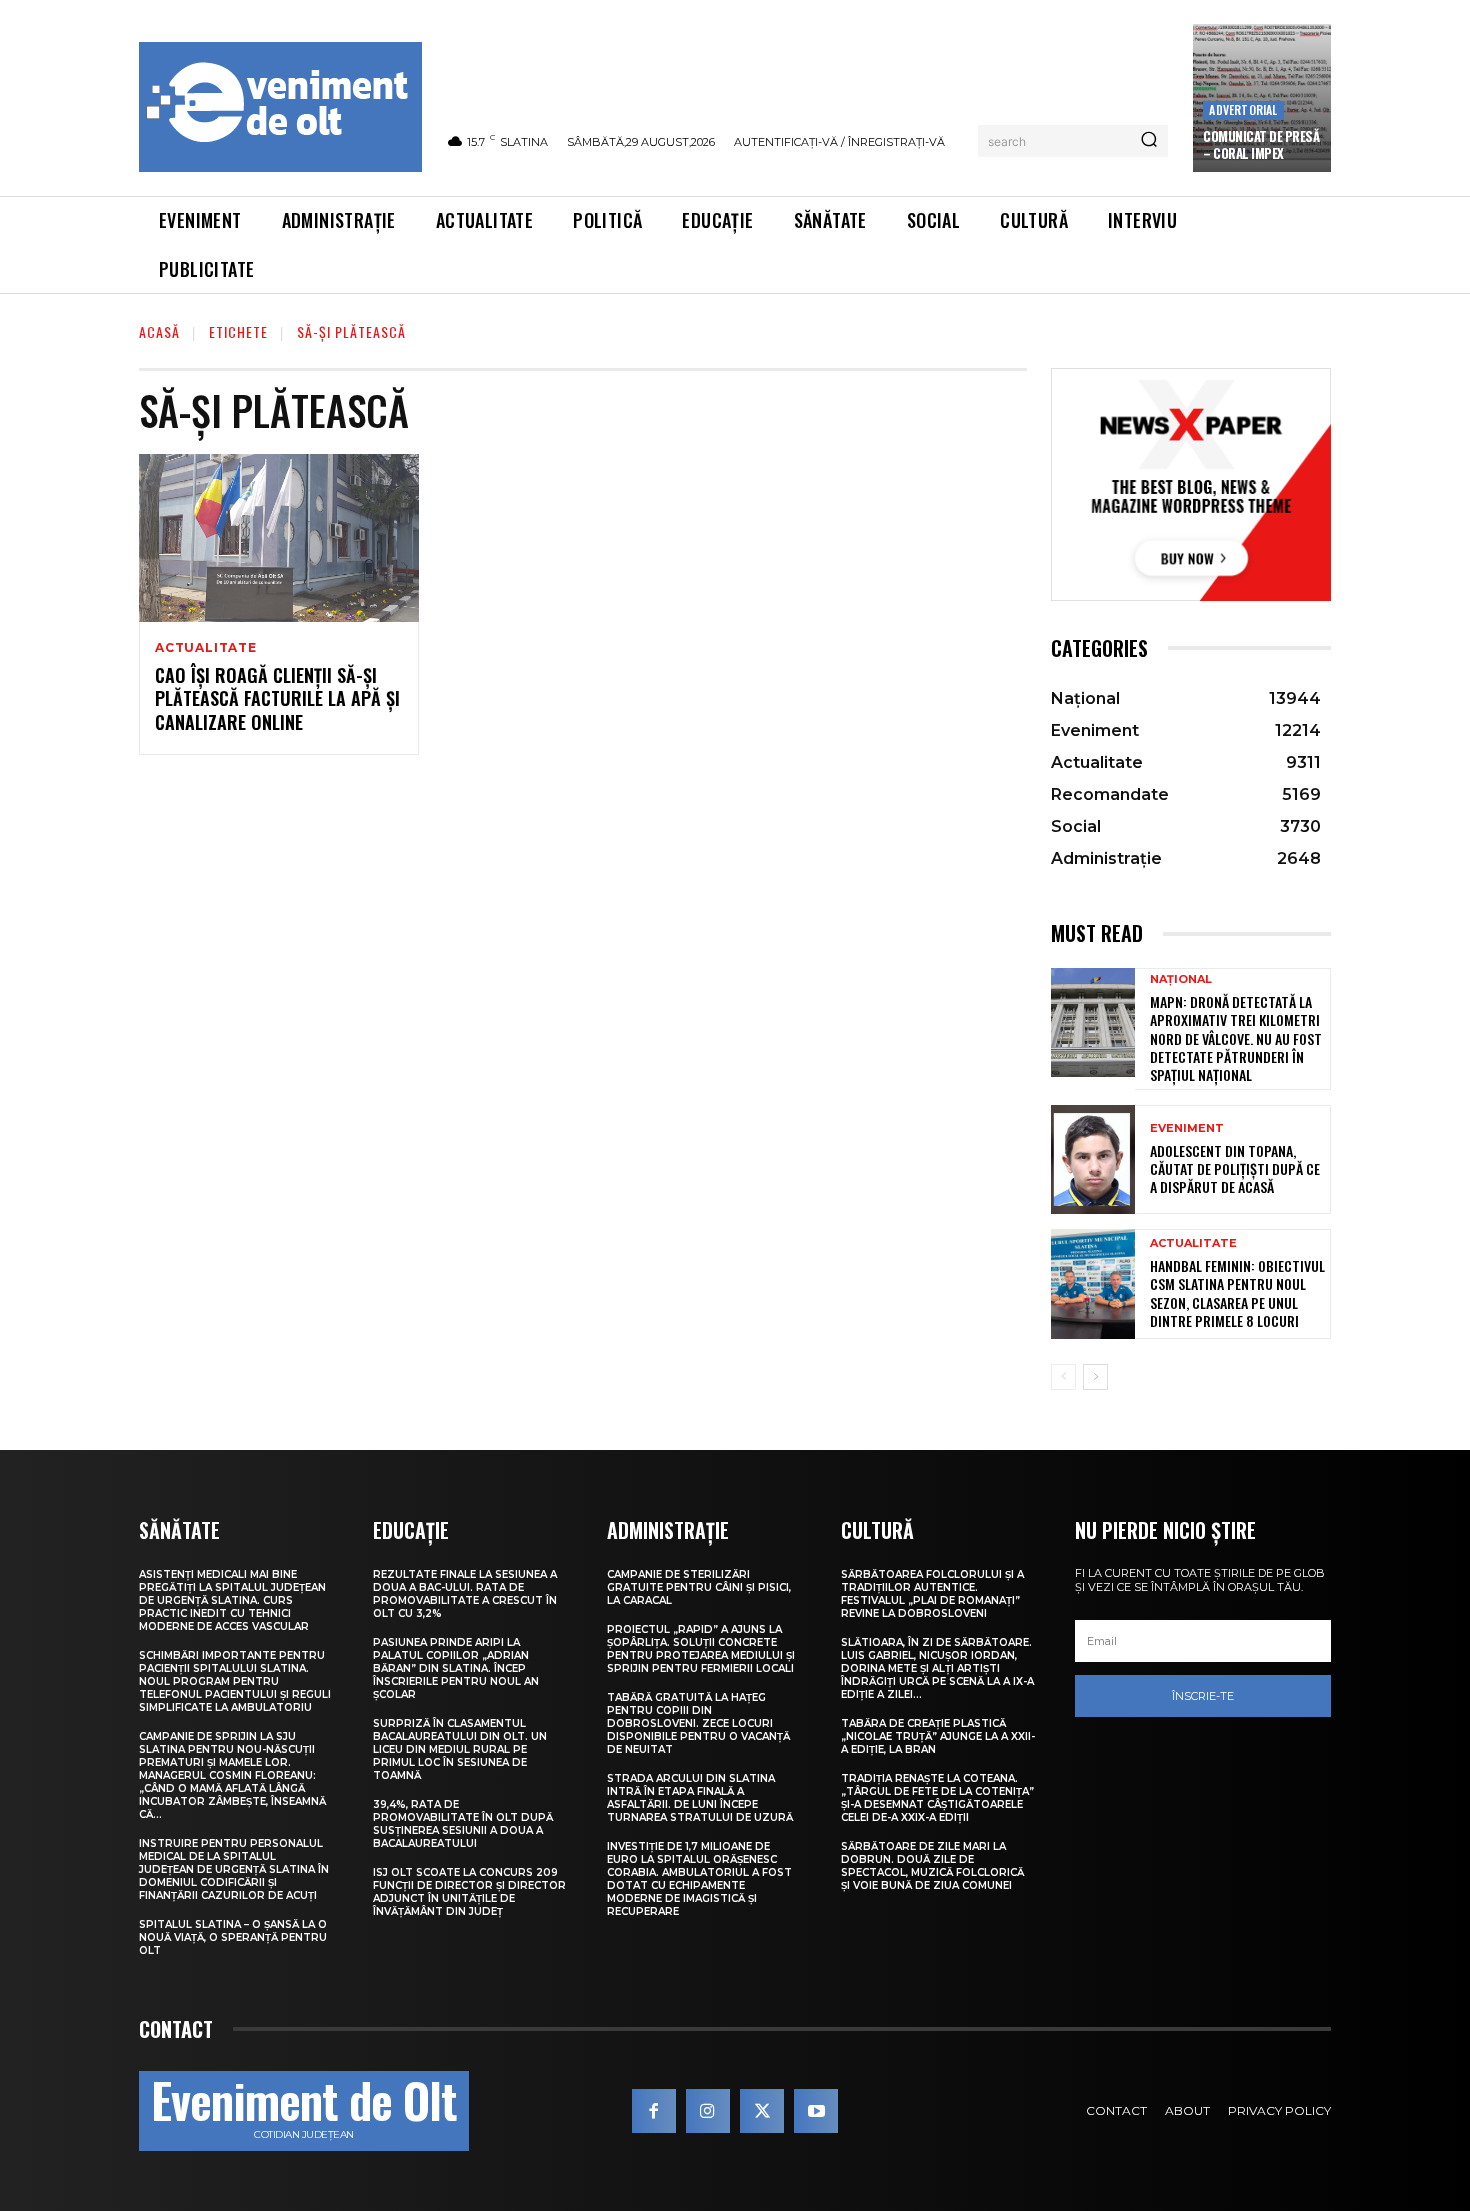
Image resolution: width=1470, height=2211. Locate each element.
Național (1181, 979)
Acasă (159, 331)
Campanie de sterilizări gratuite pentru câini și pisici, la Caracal (699, 1587)
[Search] (1149, 141)
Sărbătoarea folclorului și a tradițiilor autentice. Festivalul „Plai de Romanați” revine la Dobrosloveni (932, 1594)
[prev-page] (1063, 1377)
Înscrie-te (1203, 1696)
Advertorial (1243, 109)
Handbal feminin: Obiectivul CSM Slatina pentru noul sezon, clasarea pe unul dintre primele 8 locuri (1237, 1293)
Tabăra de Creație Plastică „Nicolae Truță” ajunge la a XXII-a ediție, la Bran (938, 1736)
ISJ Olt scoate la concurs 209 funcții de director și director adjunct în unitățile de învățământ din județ (469, 1892)
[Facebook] (654, 2111)
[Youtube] (816, 2111)
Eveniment (1187, 1128)
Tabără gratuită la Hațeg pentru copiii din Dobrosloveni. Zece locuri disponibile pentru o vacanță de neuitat (698, 1723)
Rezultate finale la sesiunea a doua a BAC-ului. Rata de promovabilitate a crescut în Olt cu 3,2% (465, 1594)
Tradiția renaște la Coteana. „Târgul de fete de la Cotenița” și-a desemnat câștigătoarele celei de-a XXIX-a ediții (937, 1798)
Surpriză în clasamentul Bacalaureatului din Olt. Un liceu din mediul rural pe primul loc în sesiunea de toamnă (460, 1749)
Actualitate (206, 648)
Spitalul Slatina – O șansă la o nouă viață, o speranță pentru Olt (233, 1937)
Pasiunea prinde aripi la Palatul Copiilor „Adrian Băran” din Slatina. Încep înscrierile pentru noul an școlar (456, 1668)
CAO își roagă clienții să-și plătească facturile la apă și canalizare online (277, 698)
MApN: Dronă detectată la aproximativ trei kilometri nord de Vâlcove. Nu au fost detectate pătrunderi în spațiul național (1236, 1038)
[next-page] (1095, 1377)
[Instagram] (708, 2111)
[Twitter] (762, 2111)
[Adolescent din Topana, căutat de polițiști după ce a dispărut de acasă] (1093, 1159)
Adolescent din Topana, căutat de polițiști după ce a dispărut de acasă (1235, 1168)
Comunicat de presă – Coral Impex (1261, 144)
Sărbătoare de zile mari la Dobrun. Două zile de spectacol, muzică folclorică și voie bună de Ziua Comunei (932, 1866)
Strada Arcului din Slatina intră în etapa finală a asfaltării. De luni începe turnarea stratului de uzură (700, 1798)
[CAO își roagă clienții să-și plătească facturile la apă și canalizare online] (279, 538)
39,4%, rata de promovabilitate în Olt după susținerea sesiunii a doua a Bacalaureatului (463, 1824)
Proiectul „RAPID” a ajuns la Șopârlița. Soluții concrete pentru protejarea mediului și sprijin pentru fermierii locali (701, 1649)
